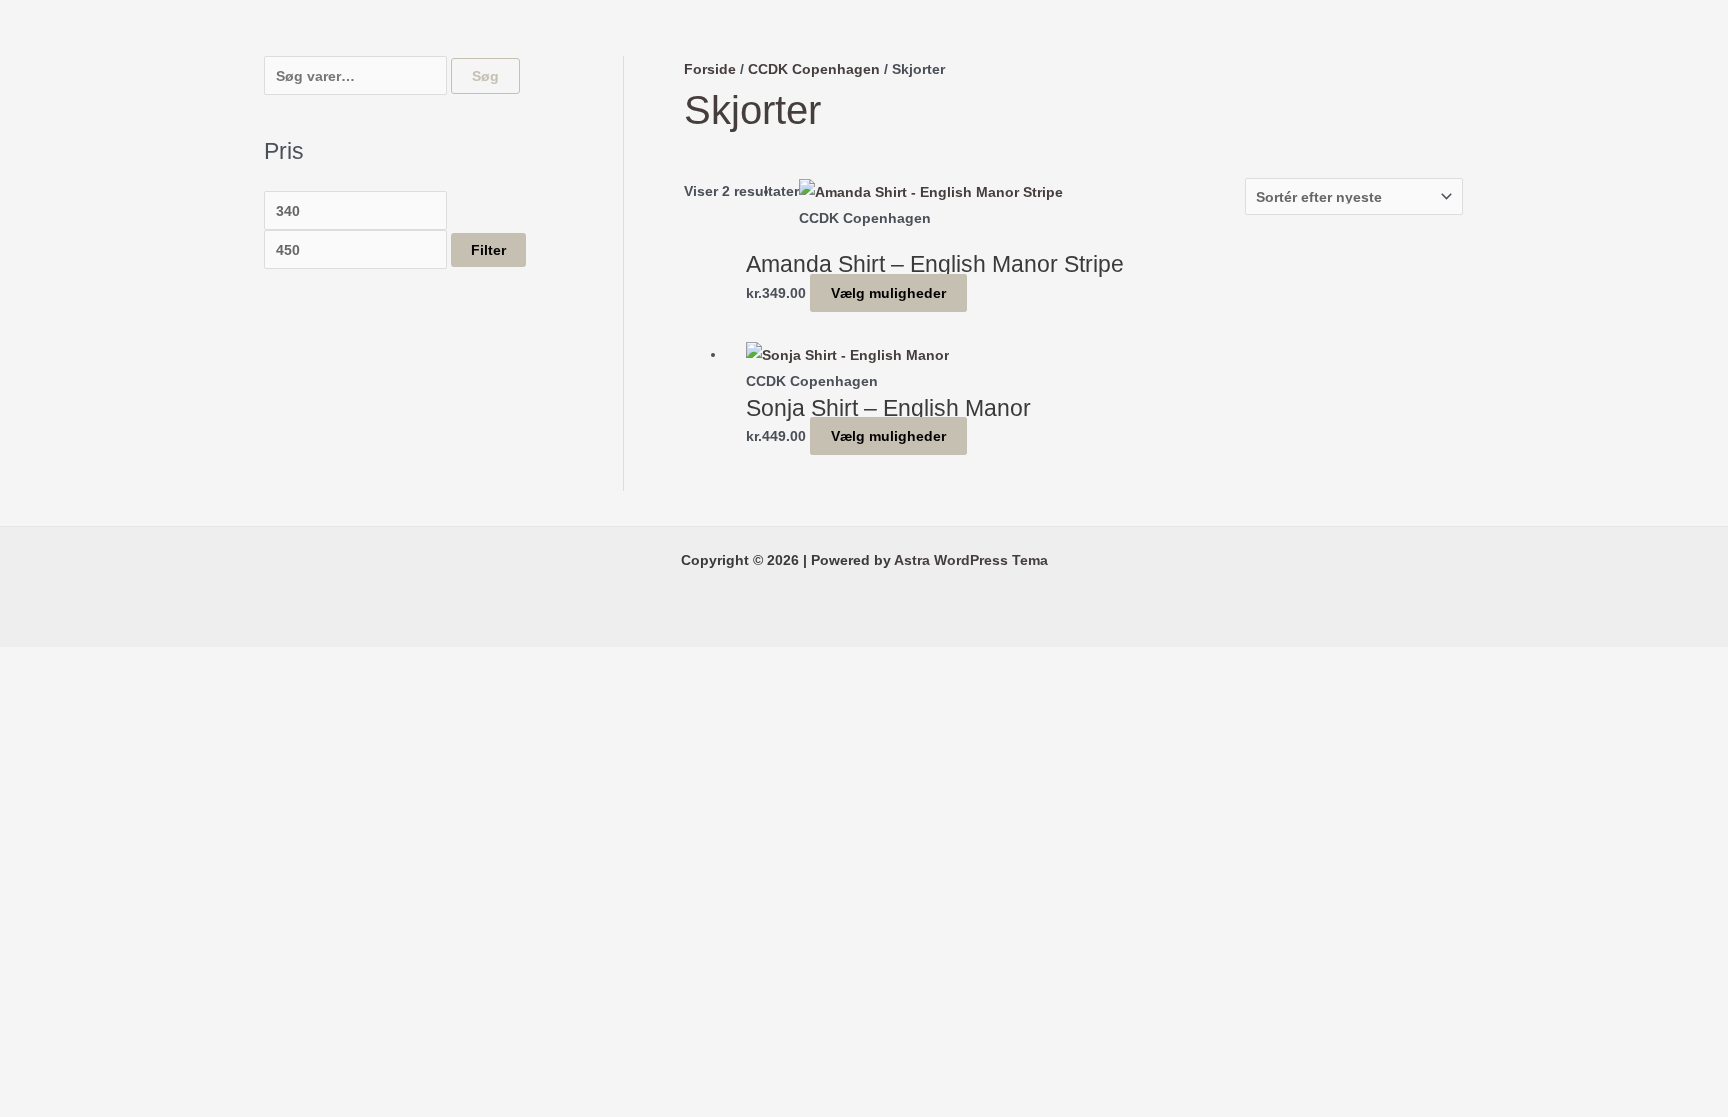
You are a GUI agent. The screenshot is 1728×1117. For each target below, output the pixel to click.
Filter (488, 250)
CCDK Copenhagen (814, 69)
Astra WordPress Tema (971, 560)
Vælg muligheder (888, 293)
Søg (485, 76)
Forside (710, 69)
